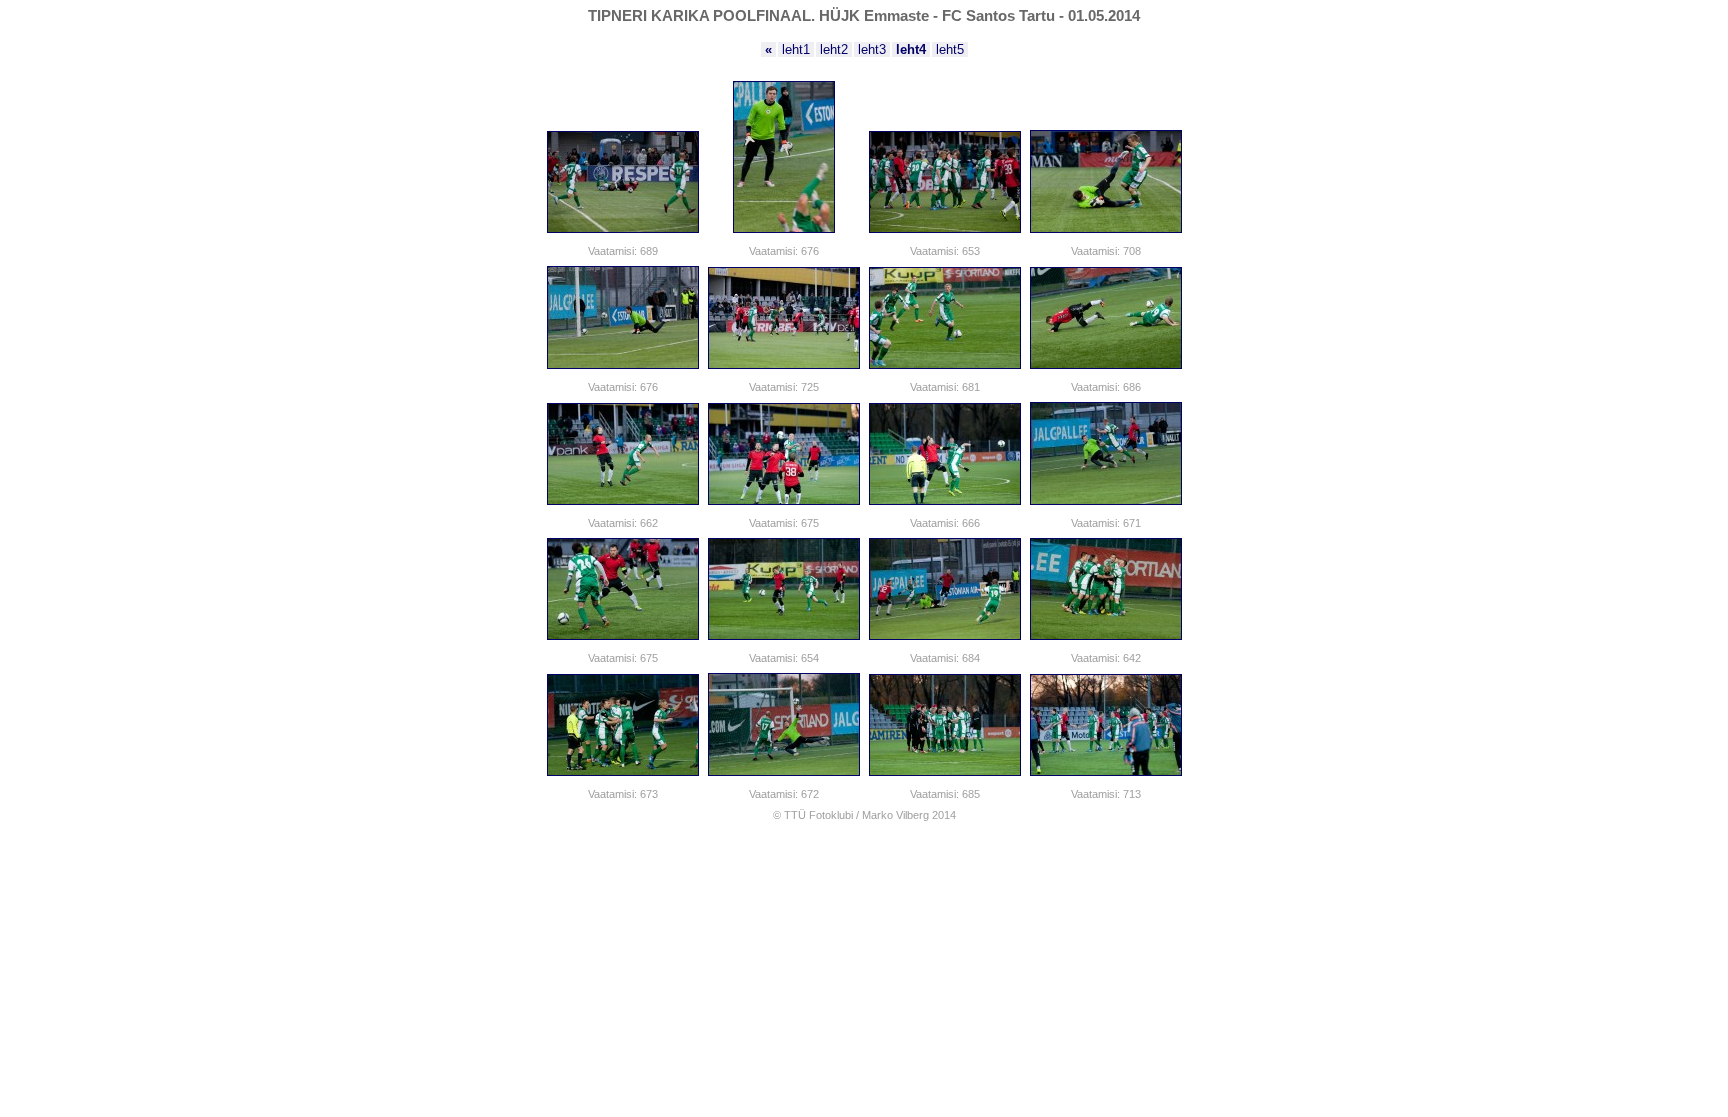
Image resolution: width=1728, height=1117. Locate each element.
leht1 (796, 49)
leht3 (872, 49)
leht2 (834, 49)
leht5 (950, 49)
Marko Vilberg (895, 815)
